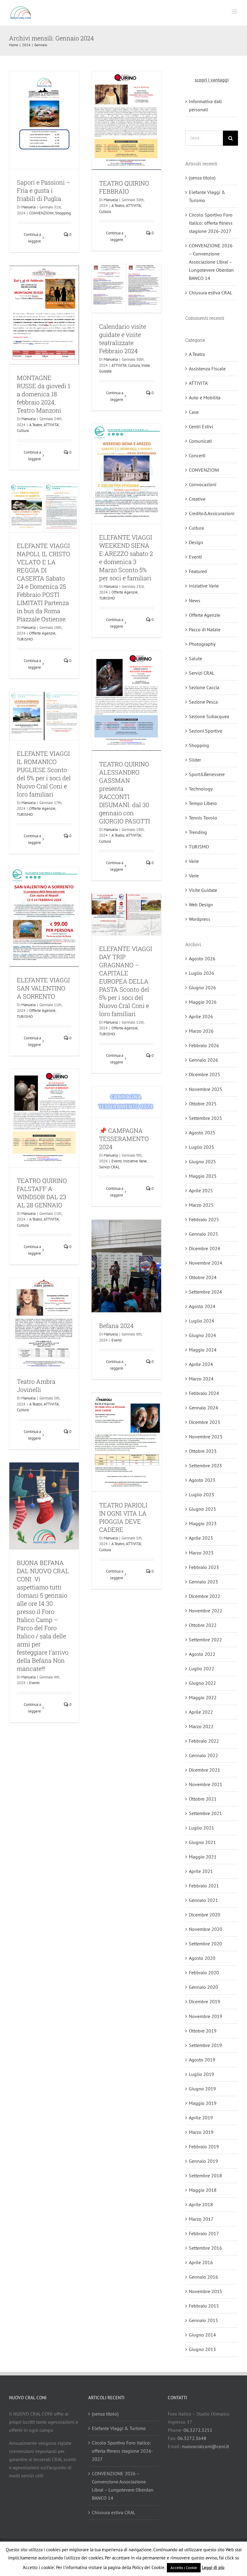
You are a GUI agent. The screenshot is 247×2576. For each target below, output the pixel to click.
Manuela (28, 207)
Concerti (197, 455)
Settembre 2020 (205, 1944)
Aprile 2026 (201, 1016)
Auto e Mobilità (205, 398)
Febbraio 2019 (204, 2147)
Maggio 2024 (203, 1350)
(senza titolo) (202, 178)
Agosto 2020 (202, 1958)
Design (196, 542)
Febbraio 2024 (204, 1393)
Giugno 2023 (202, 1509)
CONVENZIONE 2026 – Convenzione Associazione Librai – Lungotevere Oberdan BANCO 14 (211, 262)
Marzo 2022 (201, 1726)
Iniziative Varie (126, 1090)
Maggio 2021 (203, 1857)
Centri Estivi (201, 426)
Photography (202, 644)
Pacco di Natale (205, 629)
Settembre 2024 (205, 1292)
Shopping (63, 213)
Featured (198, 571)
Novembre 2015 (206, 2291)
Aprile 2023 (201, 1538)
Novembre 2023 (206, 1437)
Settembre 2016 (205, 2248)
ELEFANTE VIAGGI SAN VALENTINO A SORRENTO (43, 988)
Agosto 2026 (202, 958)
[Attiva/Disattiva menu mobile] (235, 12)
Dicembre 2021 (205, 1770)
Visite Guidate (141, 267)
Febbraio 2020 (204, 1972)
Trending (198, 832)
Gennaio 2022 (203, 1755)
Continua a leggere (32, 238)
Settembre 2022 (205, 1640)
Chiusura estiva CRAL (211, 293)
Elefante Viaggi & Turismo (119, 2428)
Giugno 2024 (202, 1335)
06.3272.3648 (192, 2438)
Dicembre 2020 (205, 1915)
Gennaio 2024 (203, 1408)
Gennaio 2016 (203, 2277)
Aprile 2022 (201, 1712)
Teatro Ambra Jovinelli (36, 1385)
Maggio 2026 (203, 1002)
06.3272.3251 (198, 2430)
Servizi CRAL (109, 1167)
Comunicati (200, 441)
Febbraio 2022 (204, 1741)
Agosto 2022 (202, 1654)
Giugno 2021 (202, 1842)
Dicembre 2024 (205, 1248)
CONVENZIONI (41, 213)
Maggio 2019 (203, 2103)
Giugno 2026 (202, 987)
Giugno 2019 (202, 2089)
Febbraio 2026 (204, 1045)
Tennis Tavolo (203, 818)
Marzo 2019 (201, 2132)
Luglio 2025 (202, 1147)
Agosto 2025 (202, 1133)
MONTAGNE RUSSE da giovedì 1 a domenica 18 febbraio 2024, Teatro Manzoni (44, 394)
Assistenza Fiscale (207, 369)
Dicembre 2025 (205, 1074)
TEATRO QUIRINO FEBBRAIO (124, 187)
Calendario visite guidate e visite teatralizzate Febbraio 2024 (123, 339)
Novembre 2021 (206, 1784)
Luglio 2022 (202, 1668)
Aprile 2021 (201, 1871)
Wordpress (200, 919)
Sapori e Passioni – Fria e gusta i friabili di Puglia (44, 190)
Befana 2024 (116, 1326)
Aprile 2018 (201, 2204)
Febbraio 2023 (204, 1567)
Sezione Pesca (203, 702)
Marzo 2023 (201, 1553)
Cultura (105, 212)
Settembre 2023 (205, 1465)
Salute (195, 658)
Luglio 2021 (202, 1828)
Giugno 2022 (202, 1683)
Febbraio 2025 (204, 1219)
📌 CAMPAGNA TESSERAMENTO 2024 (124, 1139)
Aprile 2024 (201, 1364)
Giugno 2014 (202, 2335)
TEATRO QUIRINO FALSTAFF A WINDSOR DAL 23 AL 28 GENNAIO (42, 1193)
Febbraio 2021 (204, 1886)
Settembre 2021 (205, 1813)
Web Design (201, 905)
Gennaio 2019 (203, 2161)
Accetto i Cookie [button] (184, 2568)
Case (194, 412)
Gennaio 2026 (203, 1060)
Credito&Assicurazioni (212, 513)
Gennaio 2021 (203, 1900)
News (195, 600)
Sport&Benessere (207, 774)
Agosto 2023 (202, 1480)
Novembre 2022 (206, 1611)
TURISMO (107, 598)
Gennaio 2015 (203, 2320)
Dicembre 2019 (205, 2001)
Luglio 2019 (202, 2074)
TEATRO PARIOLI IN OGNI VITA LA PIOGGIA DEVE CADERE (123, 1517)
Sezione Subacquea (209, 716)
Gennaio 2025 (203, 1234)
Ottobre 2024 (203, 1277)
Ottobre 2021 (203, 1799)
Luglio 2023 (202, 1494)
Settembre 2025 (205, 1118)
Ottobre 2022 (203, 1625)
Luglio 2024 (202, 1321)
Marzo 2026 (201, 1031)
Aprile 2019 (201, 2118)
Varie (194, 861)
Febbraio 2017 (204, 2233)
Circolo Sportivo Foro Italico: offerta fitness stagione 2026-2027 (211, 223)
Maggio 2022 (203, 1697)
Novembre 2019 (206, 2016)
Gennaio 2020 (203, 1987)
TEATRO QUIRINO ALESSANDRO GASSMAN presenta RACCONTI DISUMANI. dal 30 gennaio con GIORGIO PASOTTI (125, 792)
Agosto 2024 (202, 1306)
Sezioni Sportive (206, 731)
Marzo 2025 (201, 1205)
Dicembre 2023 (205, 1422)
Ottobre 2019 (203, 2031)
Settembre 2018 (205, 2175)
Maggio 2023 (203, 1523)
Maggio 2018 (203, 2190)
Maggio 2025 (203, 1176)
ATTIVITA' (133, 206)
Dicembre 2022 (205, 1596)
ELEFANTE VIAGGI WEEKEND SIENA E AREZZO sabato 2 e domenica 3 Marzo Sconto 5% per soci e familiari (126, 558)
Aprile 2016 (201, 2262)
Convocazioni (203, 484)
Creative (197, 499)
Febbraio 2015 (204, 2306)
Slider (195, 760)
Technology (201, 789)
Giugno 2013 (202, 2349)
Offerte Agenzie (125, 592)
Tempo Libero (203, 803)
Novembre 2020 (206, 1929)
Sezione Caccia (204, 687)
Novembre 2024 (206, 1263)
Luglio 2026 (202, 973)
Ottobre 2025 (203, 1104)
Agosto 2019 (202, 2060)
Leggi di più (213, 2567)
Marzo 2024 (201, 1379)
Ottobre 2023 (203, 1451)
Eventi (108, 1090)
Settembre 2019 (205, 2045)
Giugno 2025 (202, 1161)
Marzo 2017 (201, 2219)
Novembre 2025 (206, 1089)
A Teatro (118, 206)
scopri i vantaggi (212, 80)
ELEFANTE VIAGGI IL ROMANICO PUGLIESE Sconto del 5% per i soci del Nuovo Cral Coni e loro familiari (44, 774)
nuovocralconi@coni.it (205, 2446)
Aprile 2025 (201, 1190)
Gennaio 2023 (203, 1582)
